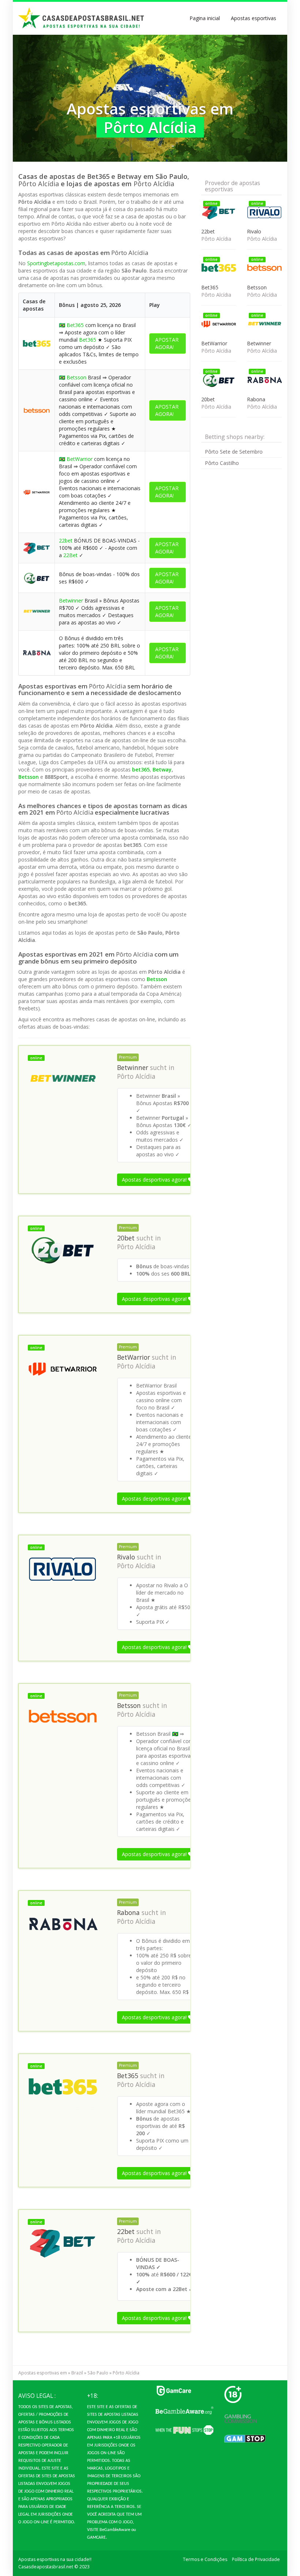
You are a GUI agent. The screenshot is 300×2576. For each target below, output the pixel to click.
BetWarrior (80, 459)
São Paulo (98, 2373)
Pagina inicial (205, 18)
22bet (66, 540)
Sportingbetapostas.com (56, 263)
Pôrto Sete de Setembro (234, 452)
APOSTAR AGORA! (167, 343)
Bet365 (75, 325)
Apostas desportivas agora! (155, 1180)
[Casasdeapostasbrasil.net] (82, 18)
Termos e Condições (205, 2559)
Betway (162, 769)
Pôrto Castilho (222, 463)
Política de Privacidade (256, 2559)
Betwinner (71, 600)
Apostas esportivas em (43, 2373)
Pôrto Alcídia (136, 1076)
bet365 (141, 769)
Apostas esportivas (254, 18)
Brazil (77, 2373)
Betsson (76, 377)
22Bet (70, 555)
